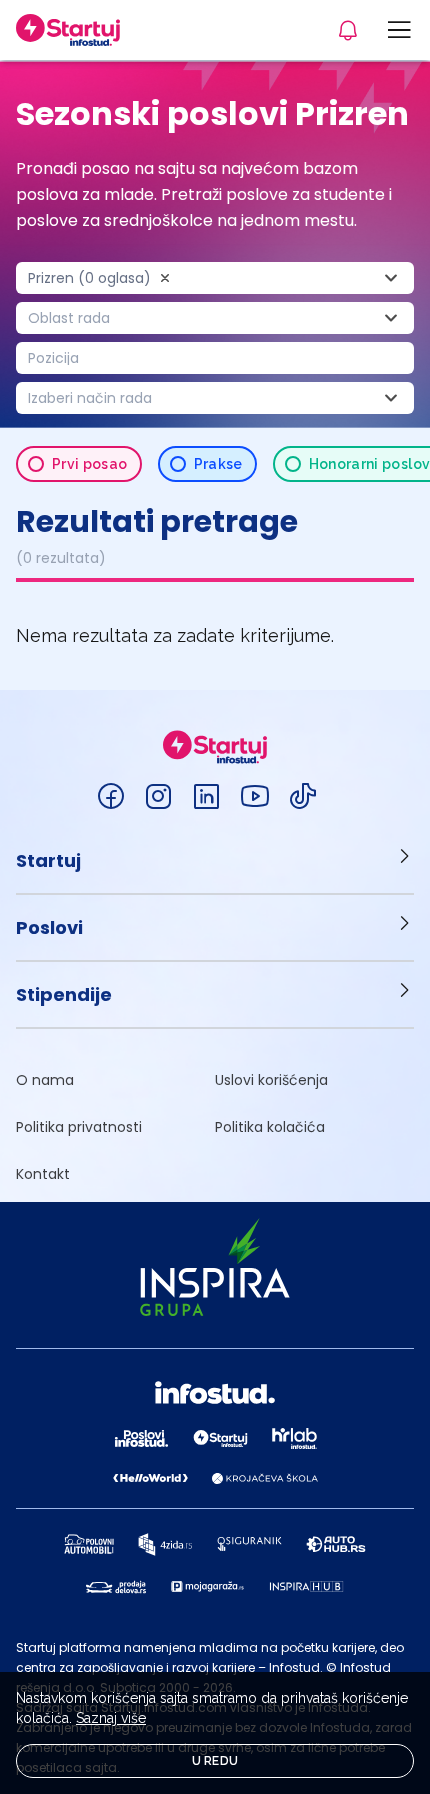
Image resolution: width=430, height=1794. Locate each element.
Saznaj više (111, 1718)
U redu (215, 1761)
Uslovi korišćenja (271, 1080)
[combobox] (215, 278)
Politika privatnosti (79, 1127)
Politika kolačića (270, 1127)
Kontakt (43, 1174)
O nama (45, 1080)
